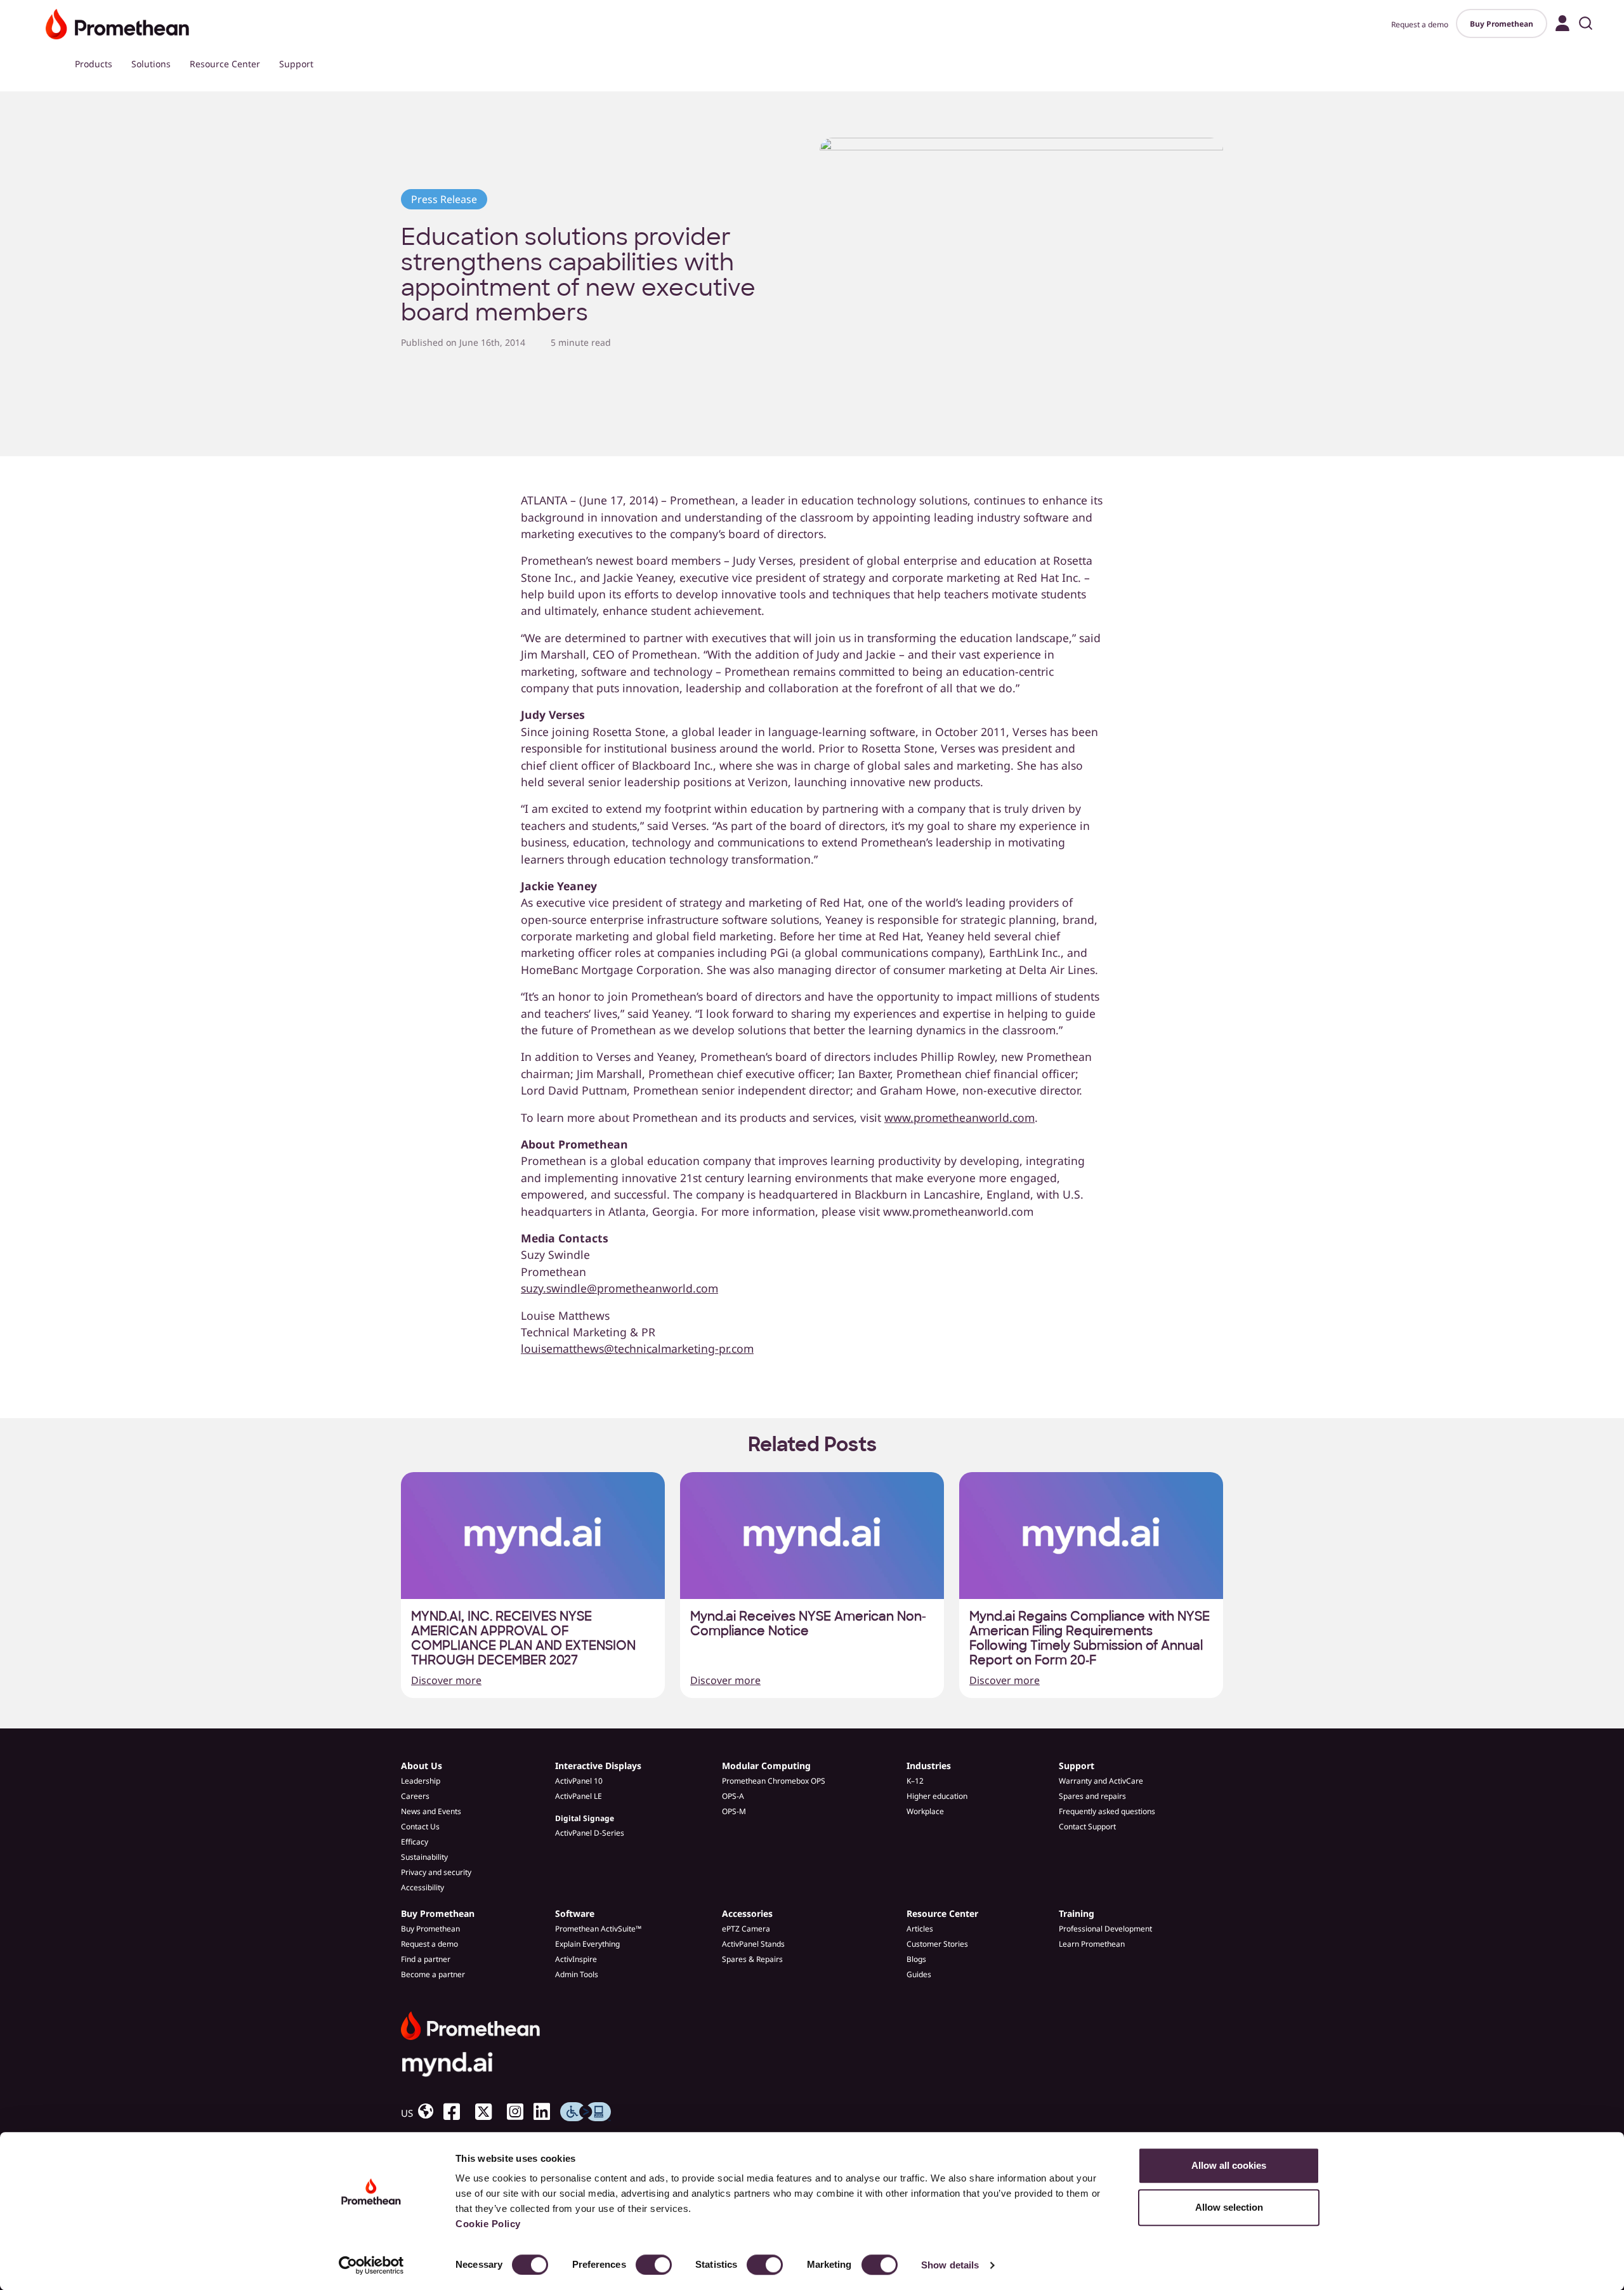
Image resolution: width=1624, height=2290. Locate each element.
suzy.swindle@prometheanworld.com (619, 1288)
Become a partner (433, 1974)
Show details (950, 2265)
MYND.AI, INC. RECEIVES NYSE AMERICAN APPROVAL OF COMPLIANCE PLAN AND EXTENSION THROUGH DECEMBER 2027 (523, 1638)
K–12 (915, 1781)
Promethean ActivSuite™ (598, 1929)
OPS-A (733, 1796)
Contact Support (1087, 1826)
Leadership (421, 1781)
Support (296, 64)
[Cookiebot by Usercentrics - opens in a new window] (371, 2265)
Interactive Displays (598, 1766)
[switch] (654, 2265)
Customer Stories (937, 1944)
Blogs (916, 1959)
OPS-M (734, 1811)
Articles (920, 1929)
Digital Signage (585, 1818)
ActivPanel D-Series (590, 1833)
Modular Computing (766, 1766)
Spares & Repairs (752, 1959)
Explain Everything (587, 1944)
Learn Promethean (1092, 1944)
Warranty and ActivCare (1101, 1781)
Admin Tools (577, 1974)
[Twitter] (488, 2112)
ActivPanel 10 (579, 1781)
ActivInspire (576, 1959)
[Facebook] (457, 2112)
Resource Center (225, 64)
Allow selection (1229, 2207)
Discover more (446, 1680)
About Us (422, 1766)
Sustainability (424, 1857)
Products (94, 64)
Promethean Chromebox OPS (774, 1781)
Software (575, 1913)
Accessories (747, 1913)
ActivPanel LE (579, 1796)
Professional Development (1105, 1929)
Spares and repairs (1092, 1796)
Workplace (925, 1811)
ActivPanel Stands (753, 1944)
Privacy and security (436, 1872)
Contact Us (420, 1826)
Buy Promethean (1502, 24)
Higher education (937, 1796)
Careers (415, 1796)
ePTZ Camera (746, 1929)
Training (1077, 1913)
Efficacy (415, 1842)
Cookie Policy (488, 2224)
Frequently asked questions (1107, 1811)
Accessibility (422, 1887)
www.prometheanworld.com (959, 1117)
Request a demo (1420, 24)
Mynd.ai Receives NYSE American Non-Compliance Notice (808, 1624)
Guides (919, 1974)
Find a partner (426, 1959)
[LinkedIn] (547, 2112)
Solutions (151, 64)
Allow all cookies (1229, 2165)
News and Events (431, 1811)
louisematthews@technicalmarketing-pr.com (637, 1348)
